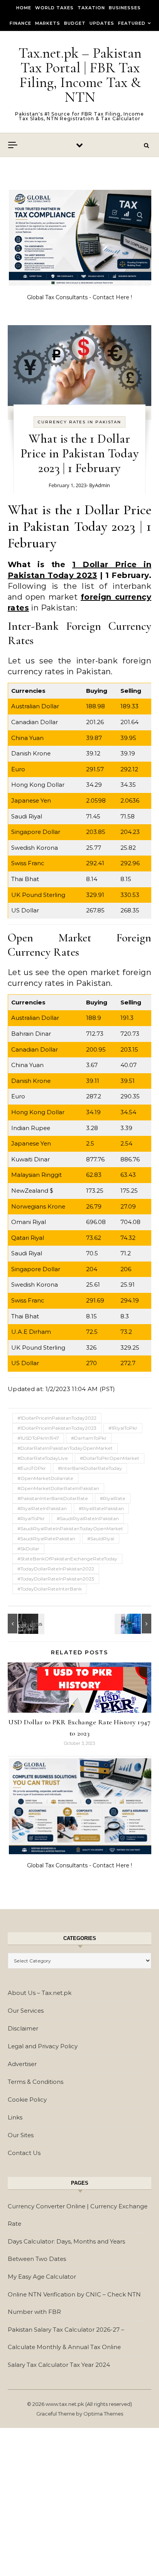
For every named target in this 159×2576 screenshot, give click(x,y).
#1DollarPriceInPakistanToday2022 (57, 1418)
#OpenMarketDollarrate (45, 1478)
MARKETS (48, 23)
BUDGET (75, 23)
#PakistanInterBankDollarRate (53, 1498)
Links (15, 2117)
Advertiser (22, 2064)
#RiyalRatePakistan (101, 1508)
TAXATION (91, 8)
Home (24, 8)
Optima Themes (103, 2414)
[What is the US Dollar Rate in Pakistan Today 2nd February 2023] (25, 1624)
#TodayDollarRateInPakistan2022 (56, 1569)
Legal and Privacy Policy (43, 2046)
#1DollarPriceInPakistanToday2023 (57, 1428)
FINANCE (20, 23)
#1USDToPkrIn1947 (38, 1438)
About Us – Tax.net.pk (40, 1993)
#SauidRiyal (101, 1539)
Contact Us (24, 2153)
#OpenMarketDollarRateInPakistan (58, 1488)
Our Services (26, 2011)
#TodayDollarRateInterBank (50, 1589)
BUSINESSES (125, 8)
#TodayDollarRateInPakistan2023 (56, 1579)
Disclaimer (23, 2028)
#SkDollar (28, 1549)
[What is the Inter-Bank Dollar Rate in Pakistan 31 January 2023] (134, 1624)
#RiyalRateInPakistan (42, 1508)
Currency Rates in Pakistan (79, 422)
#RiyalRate (113, 1498)
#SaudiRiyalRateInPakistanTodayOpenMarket (70, 1528)
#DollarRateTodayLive (43, 1458)
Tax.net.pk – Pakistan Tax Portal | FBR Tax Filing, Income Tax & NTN (80, 75)
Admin (102, 485)
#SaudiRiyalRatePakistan (46, 1539)
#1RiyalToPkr (123, 1428)
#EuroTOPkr (32, 1468)
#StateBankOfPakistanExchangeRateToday (67, 1559)
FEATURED (132, 23)
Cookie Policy (27, 2099)
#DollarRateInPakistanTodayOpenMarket (65, 1448)
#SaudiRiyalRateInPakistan (88, 1518)
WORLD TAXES (54, 8)
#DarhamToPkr (89, 1438)
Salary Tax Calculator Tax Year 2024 (59, 2365)
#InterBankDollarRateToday (90, 1468)
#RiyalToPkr (31, 1518)
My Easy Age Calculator (42, 2277)
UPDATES (102, 23)
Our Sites (21, 2135)
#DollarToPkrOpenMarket (110, 1458)
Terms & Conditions (36, 2082)
